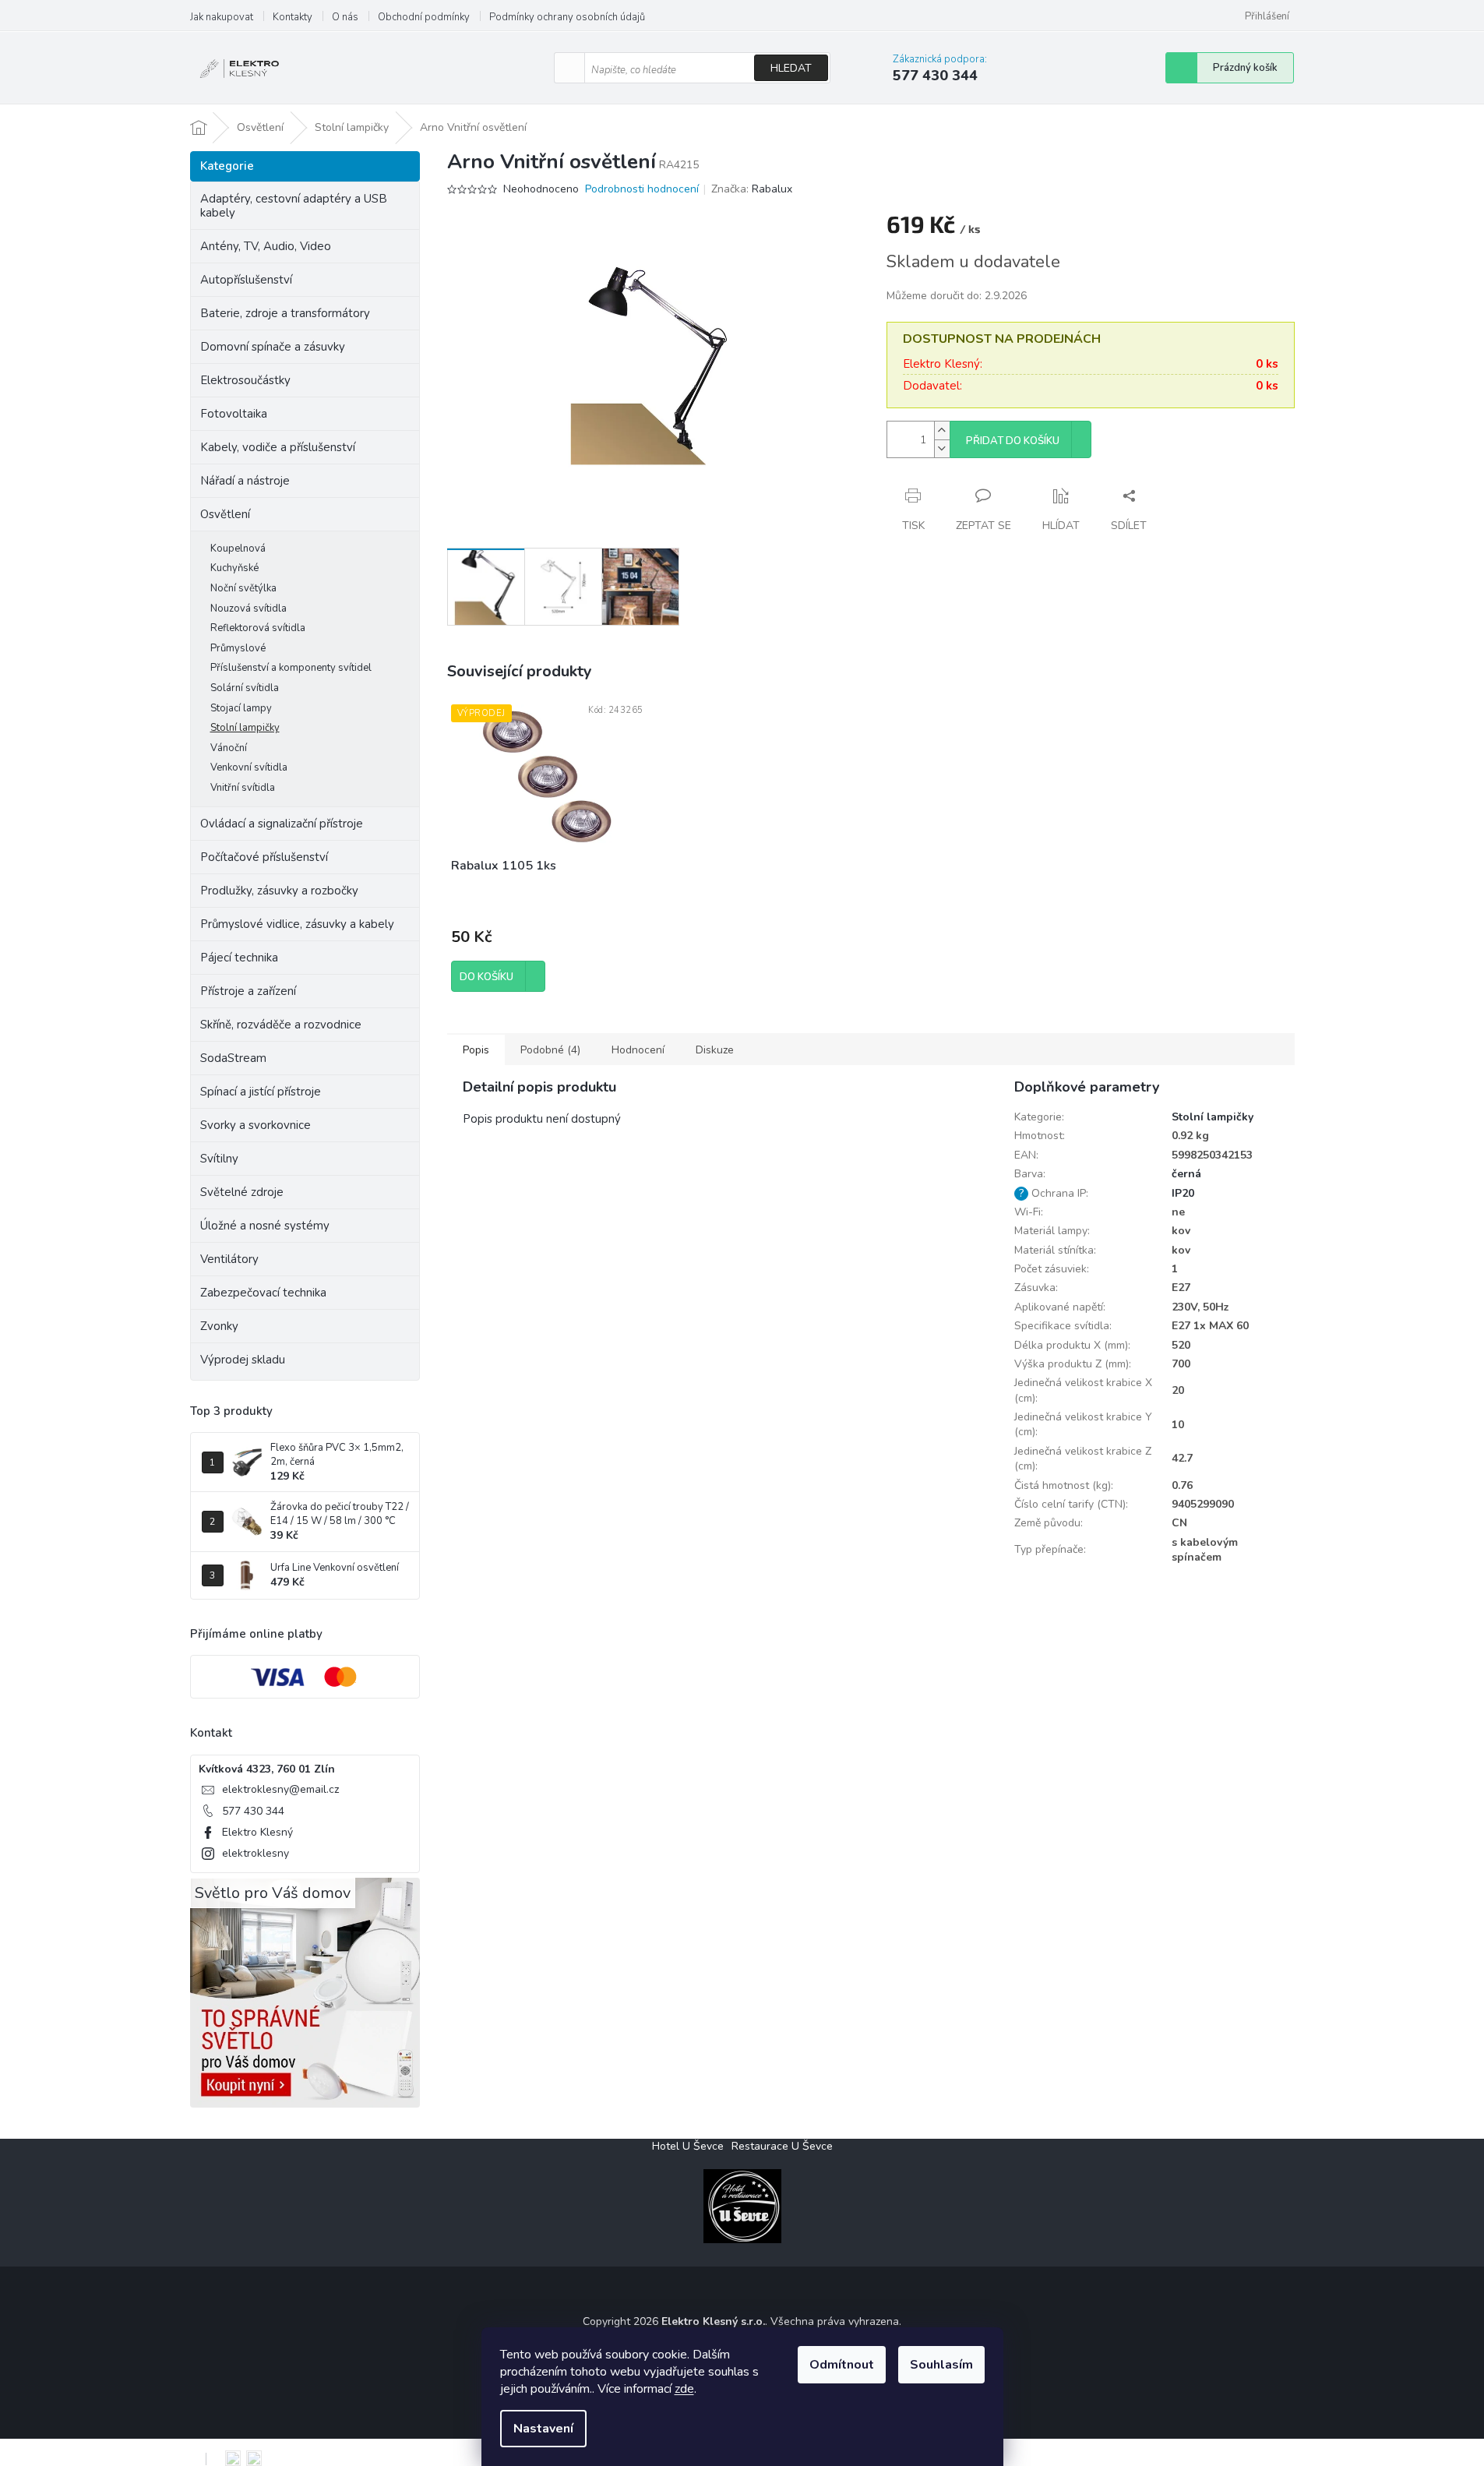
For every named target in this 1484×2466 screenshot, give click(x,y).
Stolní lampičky (245, 728)
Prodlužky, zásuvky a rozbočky (279, 891)
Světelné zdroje (242, 1192)
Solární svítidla (245, 688)
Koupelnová (238, 549)
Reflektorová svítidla (258, 628)
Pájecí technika (239, 958)
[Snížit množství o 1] (942, 448)
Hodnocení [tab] (638, 1050)
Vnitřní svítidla (243, 788)
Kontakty (293, 17)
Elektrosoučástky (245, 380)
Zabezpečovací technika (263, 1293)
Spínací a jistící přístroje (261, 1092)
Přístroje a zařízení (248, 991)
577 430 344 (253, 1811)
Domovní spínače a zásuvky (273, 347)
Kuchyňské (234, 568)
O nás (345, 17)
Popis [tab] (476, 1050)
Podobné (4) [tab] (550, 1050)
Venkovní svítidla (249, 767)
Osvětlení (225, 514)
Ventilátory (229, 1259)
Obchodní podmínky (424, 17)
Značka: (752, 189)
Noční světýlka (243, 588)
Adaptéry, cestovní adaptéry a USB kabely (294, 206)
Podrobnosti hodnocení (642, 189)
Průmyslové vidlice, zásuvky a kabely (297, 924)
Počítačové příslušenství (264, 857)
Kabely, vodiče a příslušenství (278, 447)
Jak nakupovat (222, 17)
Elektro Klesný (257, 1832)
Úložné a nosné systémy (265, 1226)
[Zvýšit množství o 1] (942, 430)
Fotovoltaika (234, 414)
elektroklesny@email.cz (280, 1789)
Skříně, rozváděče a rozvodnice (281, 1025)
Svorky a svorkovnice (256, 1125)
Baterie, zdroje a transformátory (285, 313)
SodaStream (233, 1058)
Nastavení (543, 2429)
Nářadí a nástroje (245, 481)
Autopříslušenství (246, 280)
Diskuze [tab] (715, 1050)
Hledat (791, 68)
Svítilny (219, 1159)
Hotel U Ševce (688, 2146)
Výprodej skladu (243, 1360)
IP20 (1183, 1193)
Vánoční (229, 748)
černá (1186, 1174)
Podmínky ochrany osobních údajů (567, 17)
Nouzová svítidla (249, 609)
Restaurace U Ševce (782, 2146)
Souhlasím (941, 2365)
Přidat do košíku (1013, 441)
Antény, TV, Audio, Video (266, 246)
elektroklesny (256, 1853)
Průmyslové (238, 648)
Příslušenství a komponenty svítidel (291, 668)
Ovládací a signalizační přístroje (282, 824)
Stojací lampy (241, 708)
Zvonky (219, 1326)
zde (684, 2389)
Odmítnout (842, 2365)
